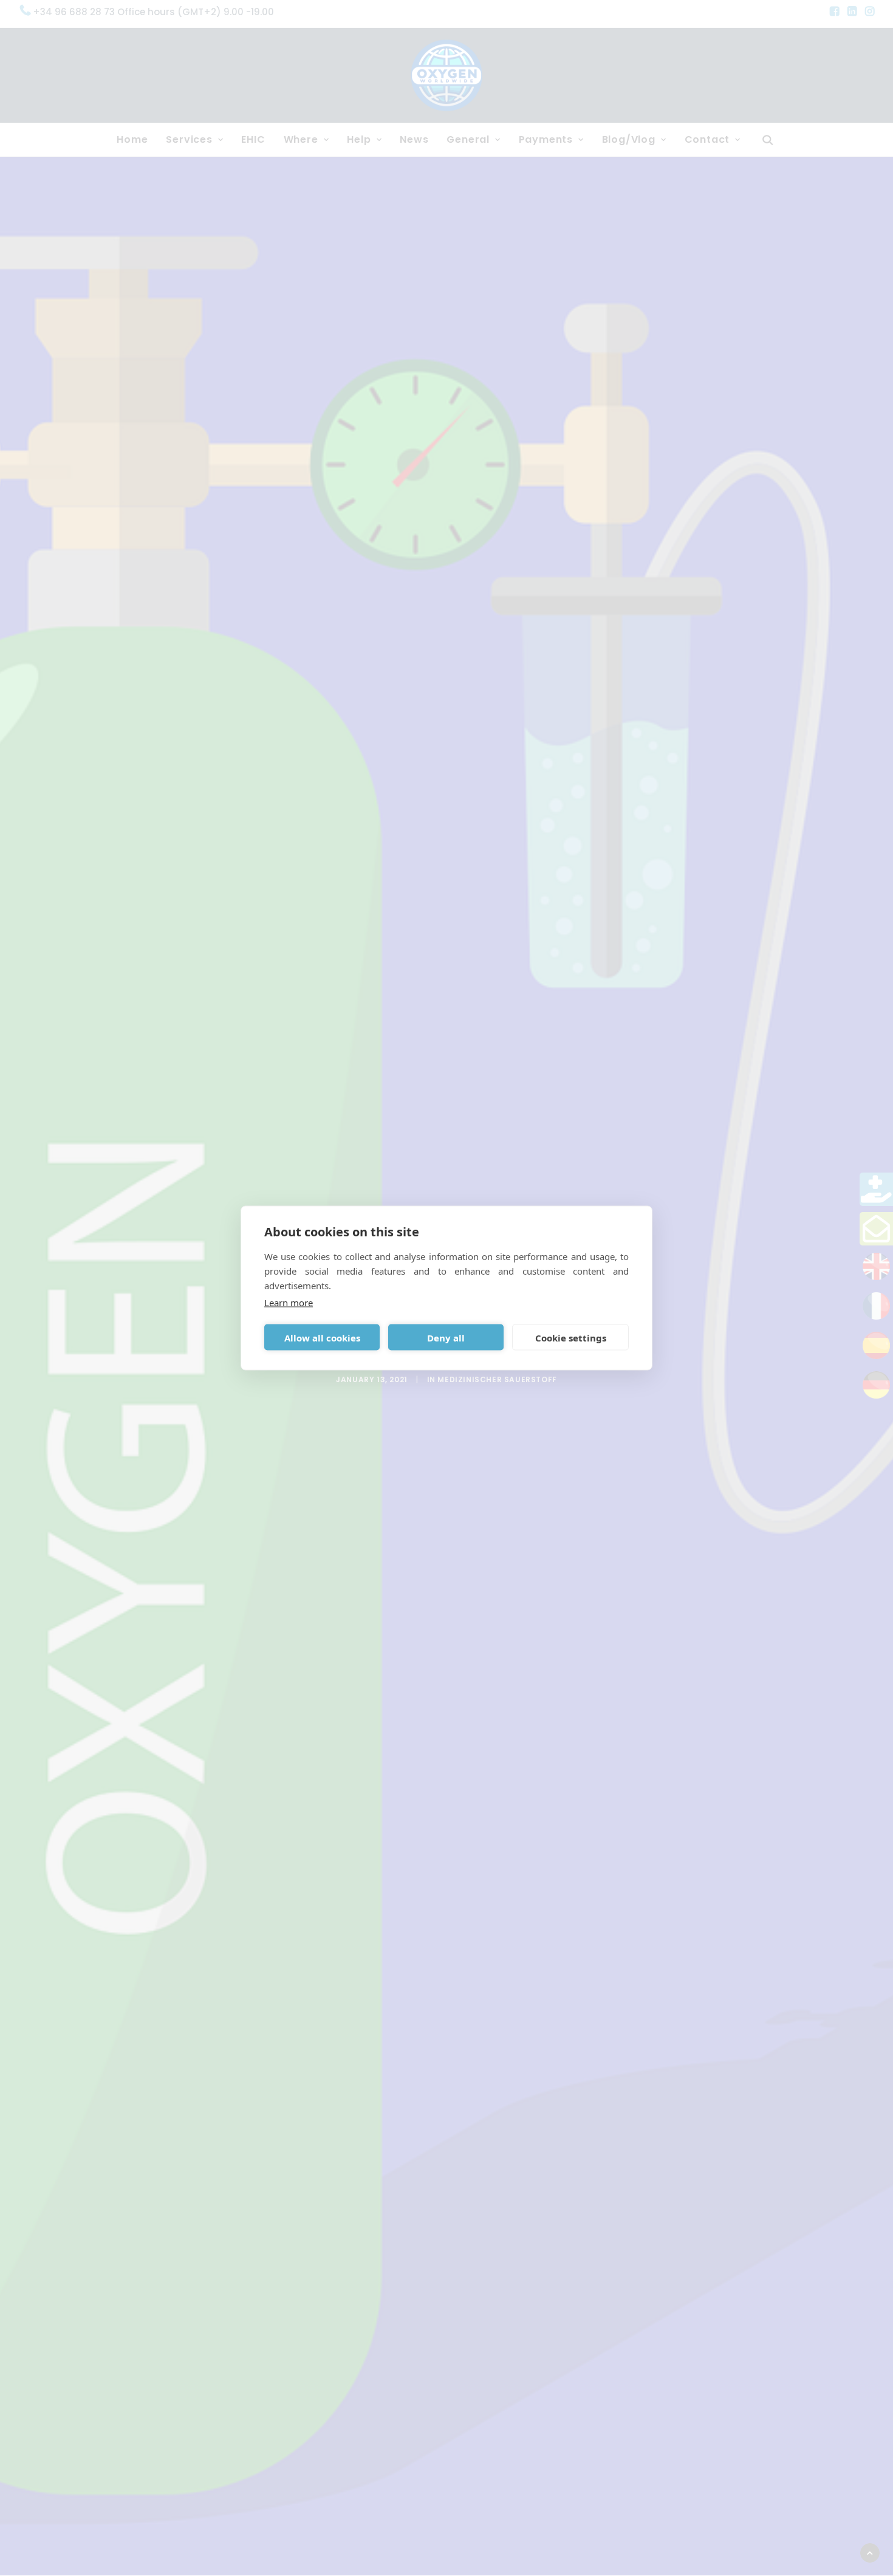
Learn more (289, 1303)
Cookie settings (571, 1337)
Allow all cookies (322, 1337)
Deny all (446, 1337)
